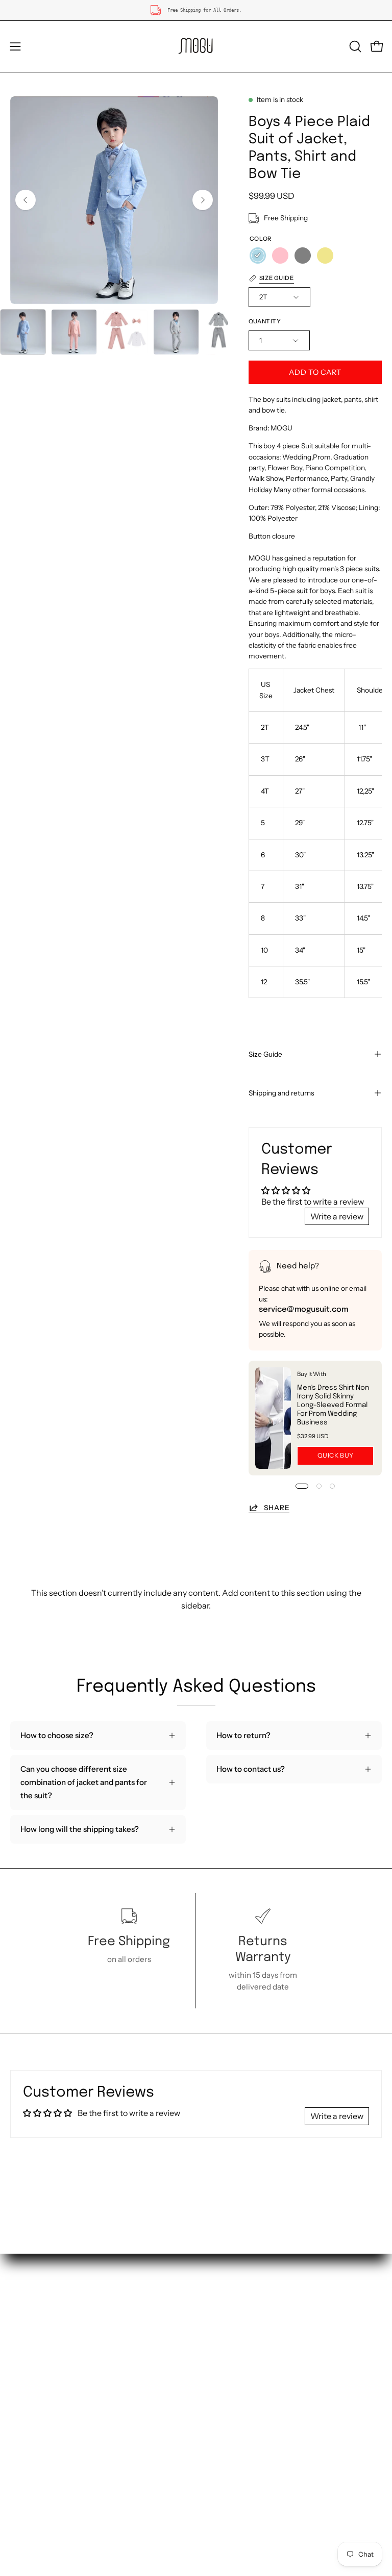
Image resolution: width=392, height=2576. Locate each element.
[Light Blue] (258, 256)
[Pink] (280, 256)
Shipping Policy (234, 2342)
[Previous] (26, 200)
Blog (214, 2406)
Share (277, 1508)
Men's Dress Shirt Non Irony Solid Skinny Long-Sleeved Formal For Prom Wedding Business (333, 1405)
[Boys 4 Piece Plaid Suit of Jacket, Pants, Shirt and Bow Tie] (23, 332)
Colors (22, 2390)
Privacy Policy (231, 2390)
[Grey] (303, 256)
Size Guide (265, 1054)
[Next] (203, 200)
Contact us (30, 2358)
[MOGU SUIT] (196, 46)
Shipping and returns (281, 1093)
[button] (354, 46)
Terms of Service (236, 2374)
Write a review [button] (337, 1216)
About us (26, 2342)
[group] (196, 10)
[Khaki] (325, 256)
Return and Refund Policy (252, 2358)
